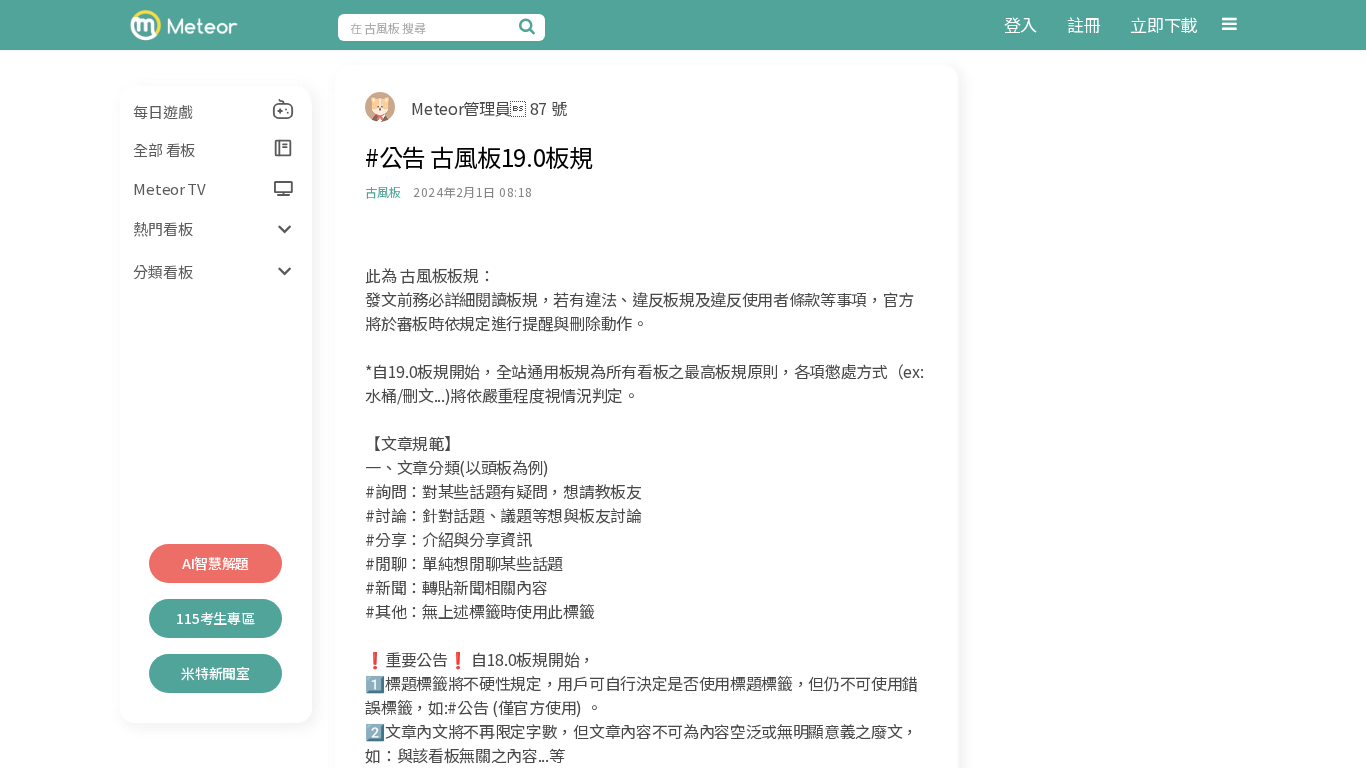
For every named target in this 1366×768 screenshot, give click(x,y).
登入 (1020, 24)
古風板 (382, 191)
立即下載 (1163, 24)
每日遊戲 (162, 111)
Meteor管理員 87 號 (488, 108)
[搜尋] (530, 26)
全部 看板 (164, 149)
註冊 (1083, 24)
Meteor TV (169, 188)
